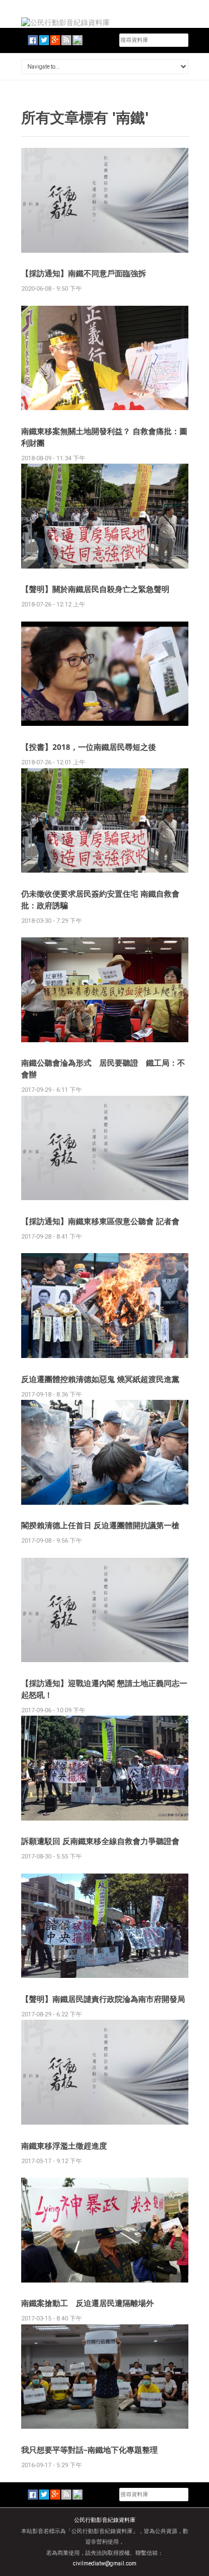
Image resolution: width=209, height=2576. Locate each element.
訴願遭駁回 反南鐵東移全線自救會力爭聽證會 (100, 1841)
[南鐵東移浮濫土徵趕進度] (105, 2072)
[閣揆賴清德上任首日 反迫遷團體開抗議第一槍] (105, 1451)
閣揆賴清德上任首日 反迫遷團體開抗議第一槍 (100, 1525)
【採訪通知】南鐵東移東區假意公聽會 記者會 (100, 1221)
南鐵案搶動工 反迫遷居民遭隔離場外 (88, 2303)
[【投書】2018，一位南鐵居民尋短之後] (105, 673)
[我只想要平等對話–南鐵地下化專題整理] (105, 2376)
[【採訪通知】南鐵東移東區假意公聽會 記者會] (105, 1147)
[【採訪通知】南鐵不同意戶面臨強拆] (105, 199)
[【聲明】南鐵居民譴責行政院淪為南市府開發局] (105, 1925)
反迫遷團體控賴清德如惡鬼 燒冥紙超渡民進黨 (100, 1379)
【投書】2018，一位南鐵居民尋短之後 (89, 747)
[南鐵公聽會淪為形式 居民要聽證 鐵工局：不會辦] (105, 989)
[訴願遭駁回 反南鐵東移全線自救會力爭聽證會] (105, 1767)
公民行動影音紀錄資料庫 (105, 2520)
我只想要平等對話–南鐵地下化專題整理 (89, 2450)
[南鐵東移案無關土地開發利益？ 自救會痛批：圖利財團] (105, 357)
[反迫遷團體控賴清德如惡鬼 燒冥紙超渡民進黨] (105, 1305)
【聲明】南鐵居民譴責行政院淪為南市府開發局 (103, 1999)
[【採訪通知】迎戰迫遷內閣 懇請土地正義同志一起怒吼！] (105, 1609)
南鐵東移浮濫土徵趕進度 (64, 2146)
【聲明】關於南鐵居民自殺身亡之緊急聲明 (95, 589)
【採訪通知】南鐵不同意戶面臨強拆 (84, 273)
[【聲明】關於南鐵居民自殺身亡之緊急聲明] (105, 516)
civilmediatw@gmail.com (105, 2563)
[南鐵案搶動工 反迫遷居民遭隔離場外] (105, 2229)
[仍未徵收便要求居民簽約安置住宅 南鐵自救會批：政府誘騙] (105, 820)
